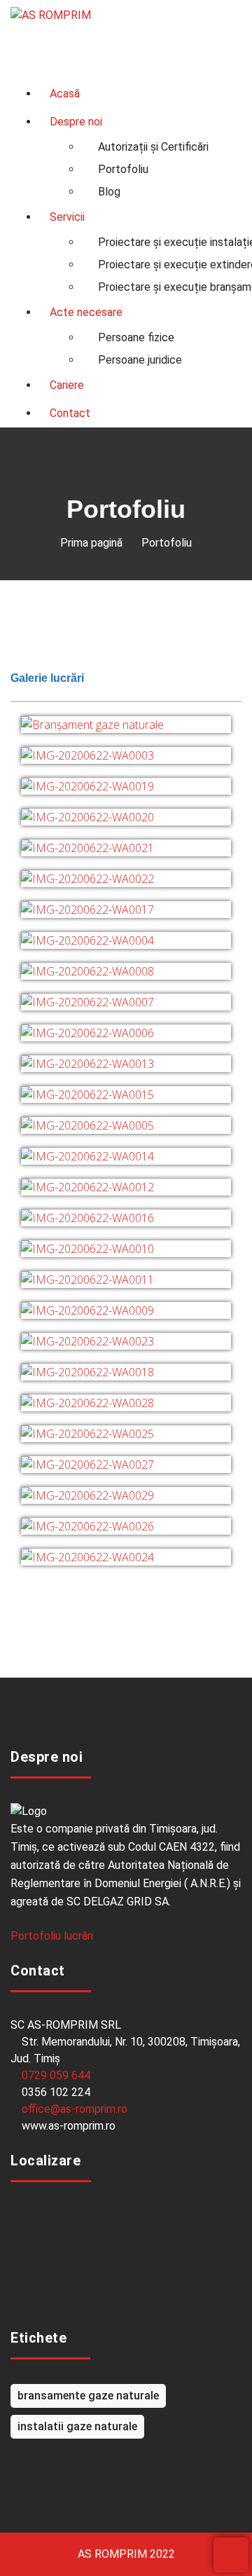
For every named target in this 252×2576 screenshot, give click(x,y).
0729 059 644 (56, 2075)
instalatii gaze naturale (77, 2426)
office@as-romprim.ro (75, 2109)
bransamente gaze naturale (88, 2396)
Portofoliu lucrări (53, 1936)
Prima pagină (91, 543)
